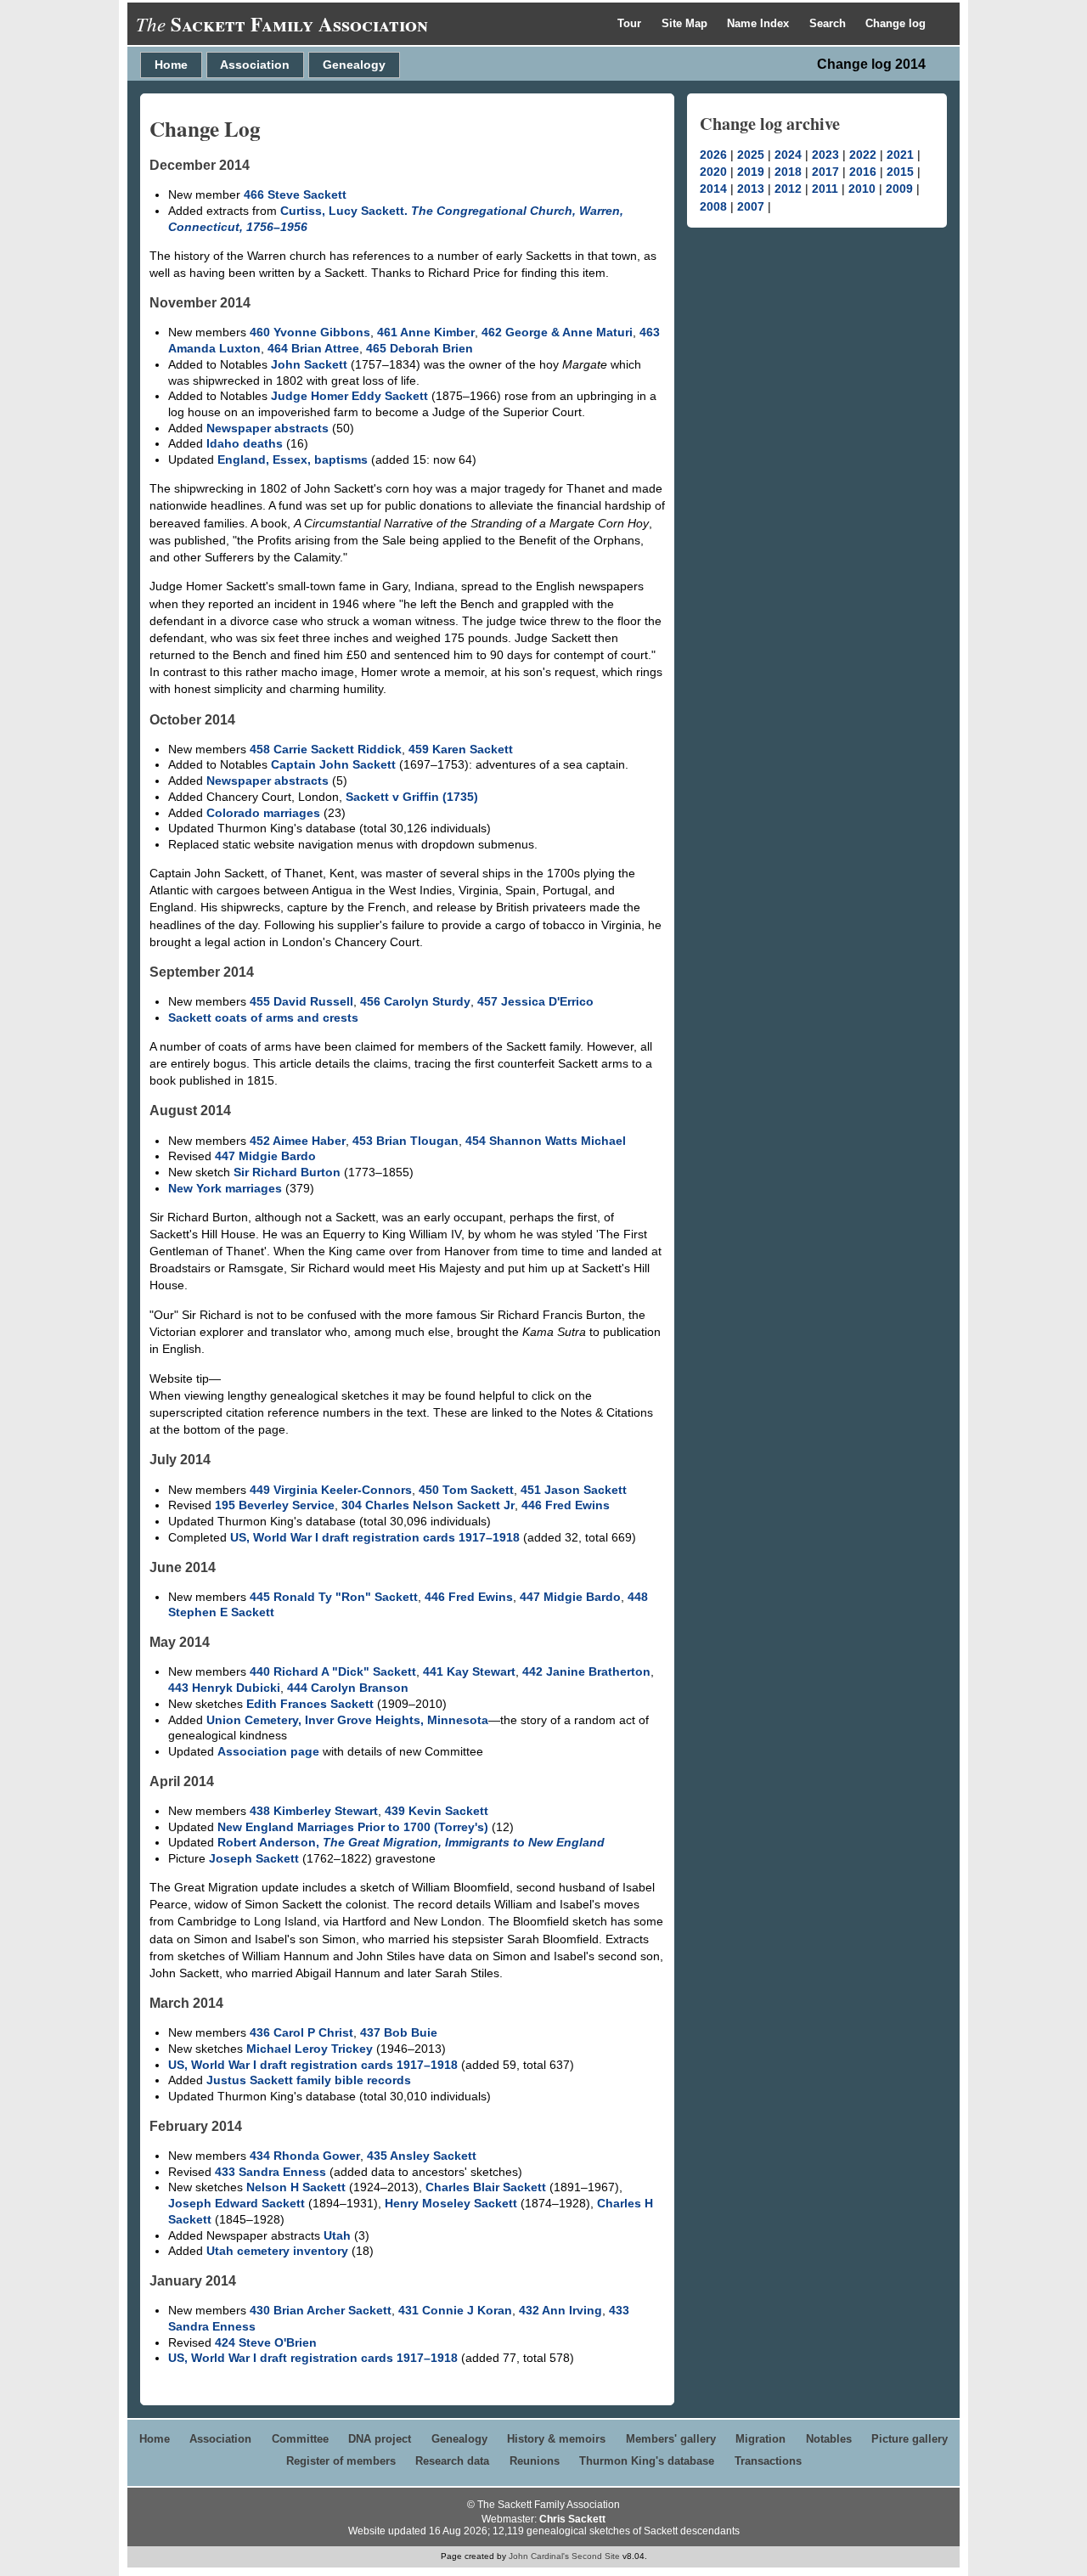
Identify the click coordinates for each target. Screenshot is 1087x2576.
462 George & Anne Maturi (557, 332)
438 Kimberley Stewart (314, 1811)
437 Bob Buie (399, 2032)
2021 (900, 155)
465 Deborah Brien (420, 348)
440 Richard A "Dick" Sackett (333, 1671)
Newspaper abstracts (268, 428)
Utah (337, 2235)
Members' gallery (671, 2439)
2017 (825, 172)
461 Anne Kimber (426, 332)
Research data (452, 2461)
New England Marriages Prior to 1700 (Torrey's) (353, 1827)
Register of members (341, 2461)
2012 (788, 189)
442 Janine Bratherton (586, 1671)
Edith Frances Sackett (310, 1704)
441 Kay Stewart (469, 1671)
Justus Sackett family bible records (309, 2080)
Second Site (596, 2556)
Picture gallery (910, 2439)
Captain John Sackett (333, 764)
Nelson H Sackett (296, 2187)
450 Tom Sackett (466, 1490)
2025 (751, 155)
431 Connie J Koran (455, 2310)
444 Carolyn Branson (348, 1688)
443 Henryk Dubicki (224, 1688)
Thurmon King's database (647, 2461)
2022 (863, 155)
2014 (713, 189)
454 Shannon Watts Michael (546, 1141)
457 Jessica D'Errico (535, 1001)
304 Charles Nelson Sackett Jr (428, 1505)
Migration (760, 2439)
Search (829, 23)
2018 (788, 172)
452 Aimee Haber (298, 1141)
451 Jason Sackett (574, 1490)
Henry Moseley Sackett (451, 2203)
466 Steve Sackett (295, 194)
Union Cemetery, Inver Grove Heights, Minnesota (347, 1720)
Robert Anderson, (411, 1842)
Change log (896, 23)
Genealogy (354, 65)
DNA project (380, 2439)
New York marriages (225, 1188)
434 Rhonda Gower (305, 2156)
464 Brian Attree (313, 348)
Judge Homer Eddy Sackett (349, 396)
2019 (751, 172)
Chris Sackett (572, 2519)
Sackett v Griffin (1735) (412, 797)
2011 (825, 189)
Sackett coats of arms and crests (263, 1017)
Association (255, 65)
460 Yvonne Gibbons (310, 332)
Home (171, 65)
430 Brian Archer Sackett (321, 2310)
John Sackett (309, 364)
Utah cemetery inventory (277, 2251)
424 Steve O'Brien (266, 2342)
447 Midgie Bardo (265, 1156)
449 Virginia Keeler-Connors (331, 1490)
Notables (829, 2439)
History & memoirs (556, 2439)
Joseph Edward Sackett (237, 2203)
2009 (899, 189)
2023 (825, 155)
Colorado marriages (263, 813)
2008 (713, 206)
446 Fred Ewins (566, 1505)
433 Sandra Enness (270, 2172)
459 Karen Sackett (461, 749)
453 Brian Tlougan (406, 1141)
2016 (863, 172)
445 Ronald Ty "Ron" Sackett (334, 1597)
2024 (788, 155)
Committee (300, 2439)
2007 (751, 206)
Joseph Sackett (254, 1858)
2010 (862, 189)
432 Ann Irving (560, 2310)
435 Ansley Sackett (422, 2156)
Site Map (686, 23)
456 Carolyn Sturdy (415, 1001)
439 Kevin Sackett (436, 1811)
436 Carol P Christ (301, 2032)
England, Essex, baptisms (293, 459)
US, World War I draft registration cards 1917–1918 (375, 1537)
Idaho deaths (245, 443)
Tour (631, 23)
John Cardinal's (539, 2556)
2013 (751, 189)
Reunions (535, 2461)
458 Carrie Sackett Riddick (326, 749)
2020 (713, 172)
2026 (713, 155)
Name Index (760, 23)
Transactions (768, 2461)
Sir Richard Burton (287, 1172)
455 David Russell (301, 1001)
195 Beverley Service (275, 1505)
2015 (900, 172)
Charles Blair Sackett (486, 2187)
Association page (268, 1751)
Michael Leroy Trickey (310, 2049)
